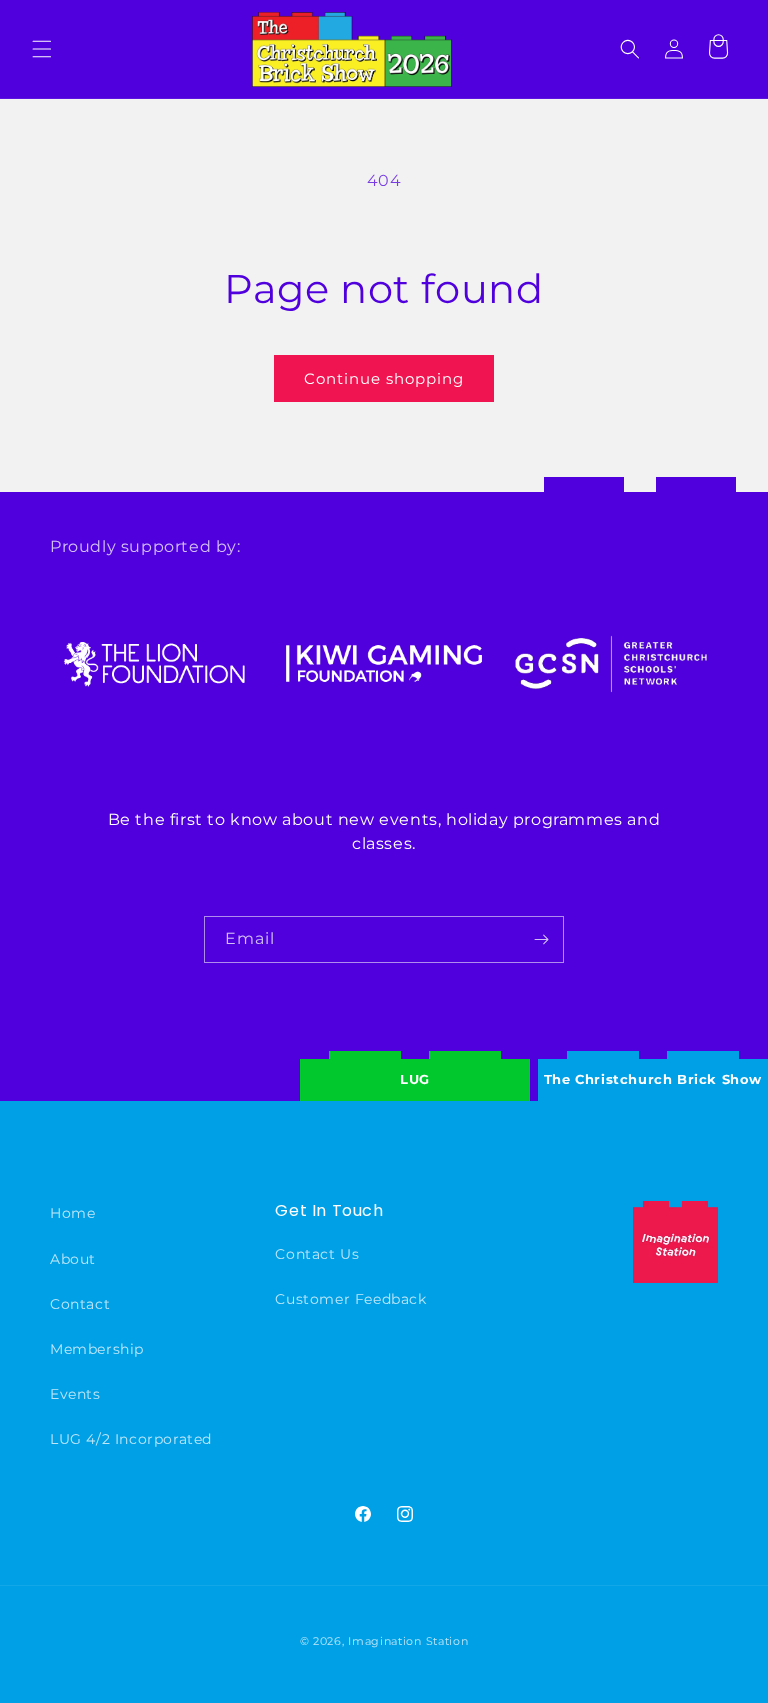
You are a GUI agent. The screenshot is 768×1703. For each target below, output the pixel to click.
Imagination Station (408, 1641)
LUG (415, 1079)
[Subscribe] (541, 939)
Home (72, 1213)
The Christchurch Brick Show (653, 1064)
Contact (80, 1304)
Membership (97, 1349)
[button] (42, 49)
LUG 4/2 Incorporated (131, 1439)
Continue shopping (384, 378)
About (73, 1259)
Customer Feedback (350, 1299)
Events (75, 1394)
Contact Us (317, 1254)
